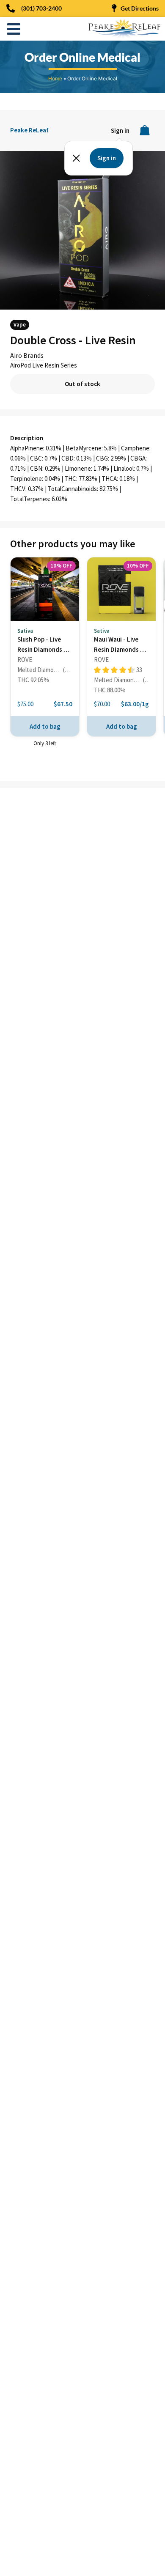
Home (55, 78)
